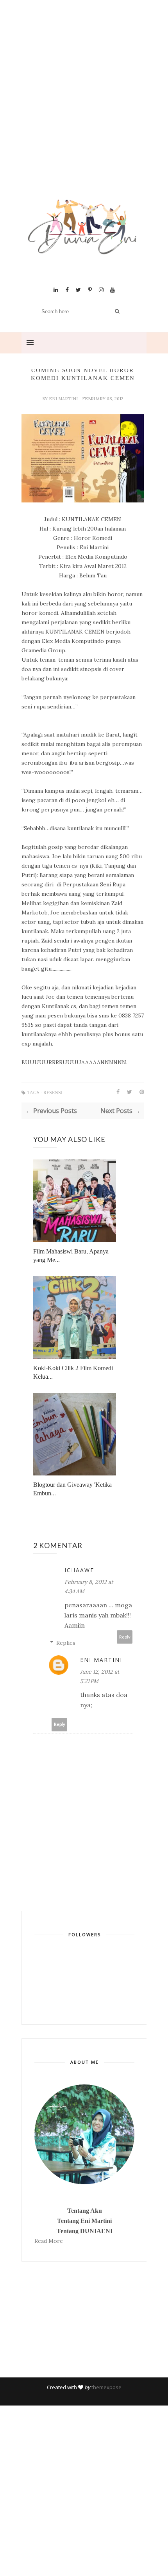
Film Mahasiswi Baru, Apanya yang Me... (71, 1256)
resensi (53, 1093)
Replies (66, 1643)
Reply (125, 1637)
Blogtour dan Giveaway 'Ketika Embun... (72, 1489)
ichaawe (79, 1570)
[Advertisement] (84, 109)
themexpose (106, 2387)
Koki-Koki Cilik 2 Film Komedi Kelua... (73, 1372)
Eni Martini (64, 399)
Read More (49, 2241)
